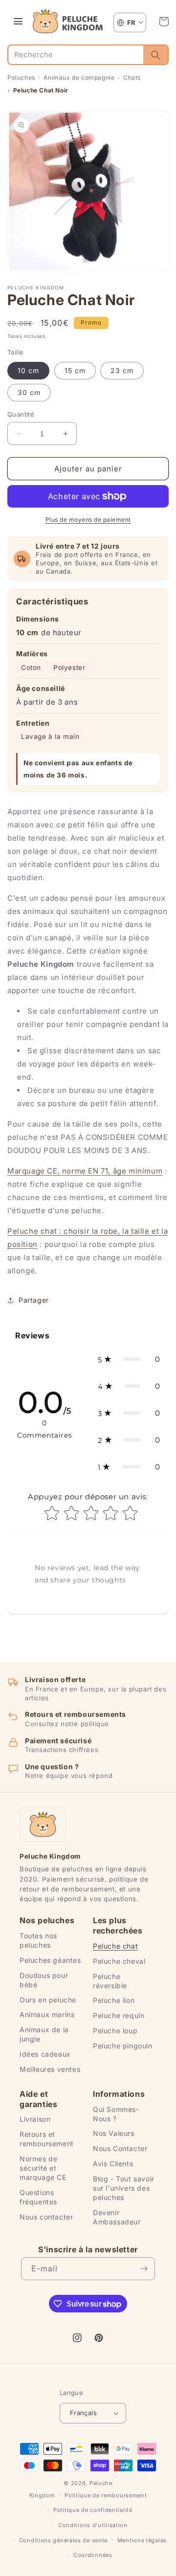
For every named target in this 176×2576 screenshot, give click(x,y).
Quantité (21, 414)
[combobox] (76, 55)
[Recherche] (155, 55)
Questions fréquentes (38, 2197)
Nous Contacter (120, 2148)
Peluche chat (115, 1946)
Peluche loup (115, 2031)
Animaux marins (47, 2014)
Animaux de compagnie (79, 78)
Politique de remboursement (106, 2495)
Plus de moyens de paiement (88, 520)
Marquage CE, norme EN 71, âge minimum (85, 1171)
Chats (132, 78)
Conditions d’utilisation (93, 2525)
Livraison (35, 2119)
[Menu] (18, 22)
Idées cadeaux (45, 2054)
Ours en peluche (48, 2000)
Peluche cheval (119, 1961)
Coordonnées (93, 2555)
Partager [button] (34, 1300)
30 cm (29, 392)
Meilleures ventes (50, 2069)
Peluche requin (119, 2015)
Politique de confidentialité (93, 2510)
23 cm (122, 370)
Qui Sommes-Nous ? (116, 2114)
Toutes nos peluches (38, 1940)
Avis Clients (113, 2164)
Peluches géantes (50, 1960)
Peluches (21, 78)
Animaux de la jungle (44, 2034)
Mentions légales (142, 2540)
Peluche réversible (110, 1981)
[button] (164, 22)
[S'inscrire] (144, 2269)
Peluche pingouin (123, 2046)
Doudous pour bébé (44, 1980)
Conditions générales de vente (63, 2540)
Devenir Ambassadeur (117, 2217)
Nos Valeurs (114, 2133)
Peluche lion (114, 2000)
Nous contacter (46, 2217)
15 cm (75, 370)
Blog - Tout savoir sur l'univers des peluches (124, 2188)
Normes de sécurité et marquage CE (43, 2168)
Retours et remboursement (47, 2139)
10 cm (28, 370)
